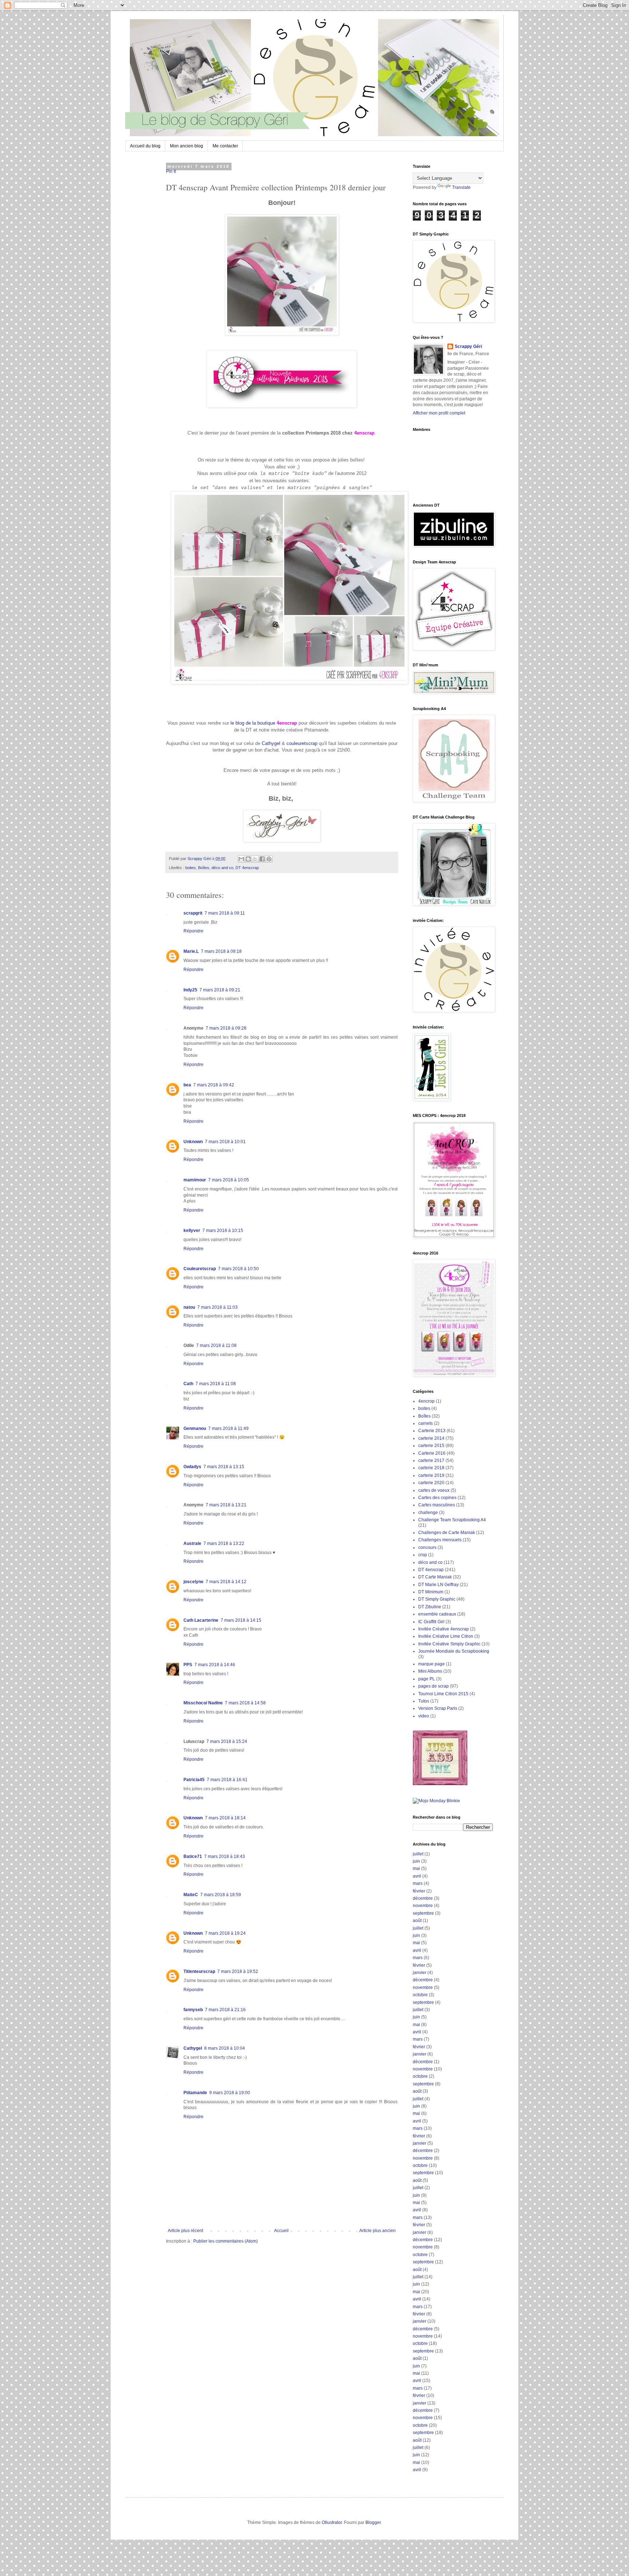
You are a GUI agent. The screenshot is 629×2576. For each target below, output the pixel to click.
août (417, 1921)
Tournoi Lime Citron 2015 (443, 1694)
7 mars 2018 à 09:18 (221, 951)
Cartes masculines (437, 1505)
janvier (420, 1973)
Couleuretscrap (200, 1269)
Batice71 (193, 1856)
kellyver (192, 1230)
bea (187, 1085)
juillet (418, 1854)
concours (427, 1547)
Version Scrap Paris (438, 1708)
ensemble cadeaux (437, 1614)
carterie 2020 (431, 1483)
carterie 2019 (431, 1475)
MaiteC (191, 1895)
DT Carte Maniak (435, 1577)
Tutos (424, 1701)
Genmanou (195, 1428)
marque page (432, 1664)
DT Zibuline (430, 1607)
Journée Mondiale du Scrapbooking (454, 1651)
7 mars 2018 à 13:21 (226, 1505)
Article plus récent (185, 2231)
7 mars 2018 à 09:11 (225, 913)
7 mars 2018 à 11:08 (216, 1346)
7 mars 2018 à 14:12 (226, 1582)
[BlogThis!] (248, 859)
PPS (188, 1665)
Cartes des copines (437, 1498)
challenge (428, 1513)
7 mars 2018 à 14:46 (215, 1665)
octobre (420, 1995)
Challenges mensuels (440, 1540)
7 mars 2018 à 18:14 (225, 1818)
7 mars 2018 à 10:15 (223, 1230)
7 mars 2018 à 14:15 (241, 1620)
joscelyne (193, 1582)
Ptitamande (195, 2093)
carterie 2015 (431, 1446)
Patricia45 (194, 1780)
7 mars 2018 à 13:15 (224, 1467)
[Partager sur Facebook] (262, 859)
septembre (423, 1913)
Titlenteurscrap (199, 1971)
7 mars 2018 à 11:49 (228, 1428)
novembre (423, 1906)
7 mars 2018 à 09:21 (220, 990)
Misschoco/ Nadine (203, 1703)
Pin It (171, 171)
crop (423, 1555)
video (424, 1716)
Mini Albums (430, 1671)
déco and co (222, 868)
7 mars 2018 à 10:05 (229, 1180)
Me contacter (225, 146)
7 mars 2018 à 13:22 (224, 1543)
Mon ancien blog (187, 146)
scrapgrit (193, 913)
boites (191, 868)
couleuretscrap (302, 743)
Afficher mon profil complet (439, 413)
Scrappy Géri (468, 346)
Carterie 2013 (432, 1431)
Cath (188, 1384)
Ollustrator (332, 2523)
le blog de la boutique (264, 723)
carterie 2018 (431, 1468)
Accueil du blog (145, 146)
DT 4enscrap (247, 868)
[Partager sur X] (255, 859)
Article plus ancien (377, 2231)
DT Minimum (431, 1592)
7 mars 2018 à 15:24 (227, 1741)
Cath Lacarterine (201, 1620)
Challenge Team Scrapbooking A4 (452, 1520)
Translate (461, 187)
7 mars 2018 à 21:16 (225, 2010)
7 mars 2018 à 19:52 (238, 1971)
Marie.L (191, 951)
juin (416, 1861)
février (419, 1891)
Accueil (281, 2231)
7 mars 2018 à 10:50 (238, 1269)
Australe (192, 1543)
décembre (423, 1898)
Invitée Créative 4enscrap (444, 1629)
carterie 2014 (431, 1438)
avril (417, 1876)
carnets (426, 1423)
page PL (427, 1679)
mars (418, 1883)
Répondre (193, 931)
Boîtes (204, 868)
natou (189, 1307)
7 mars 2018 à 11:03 (217, 1307)
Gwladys (192, 1467)
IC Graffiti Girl (431, 1622)
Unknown (193, 1142)
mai (416, 1868)
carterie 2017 (431, 1461)
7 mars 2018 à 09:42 (214, 1085)
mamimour (195, 1180)
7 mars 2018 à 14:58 (245, 1703)
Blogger (373, 2523)
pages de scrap (434, 1686)
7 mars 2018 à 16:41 (227, 1780)
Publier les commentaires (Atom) (226, 2241)
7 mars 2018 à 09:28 (226, 1028)
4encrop (426, 1401)
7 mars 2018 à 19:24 (225, 1933)
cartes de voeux (434, 1490)
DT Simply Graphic (437, 1599)
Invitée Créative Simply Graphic (449, 1644)
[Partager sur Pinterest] (269, 859)
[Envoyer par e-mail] (241, 859)
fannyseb (193, 2010)
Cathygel (271, 743)
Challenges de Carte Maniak (447, 1533)
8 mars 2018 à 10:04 (225, 2048)
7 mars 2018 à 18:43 (225, 1856)
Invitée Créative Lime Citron (446, 1636)
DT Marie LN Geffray (438, 1585)
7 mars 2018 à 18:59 (221, 1895)
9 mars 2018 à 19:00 (230, 2093)
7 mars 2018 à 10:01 (225, 1142)
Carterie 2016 (432, 1453)
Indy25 (190, 990)
